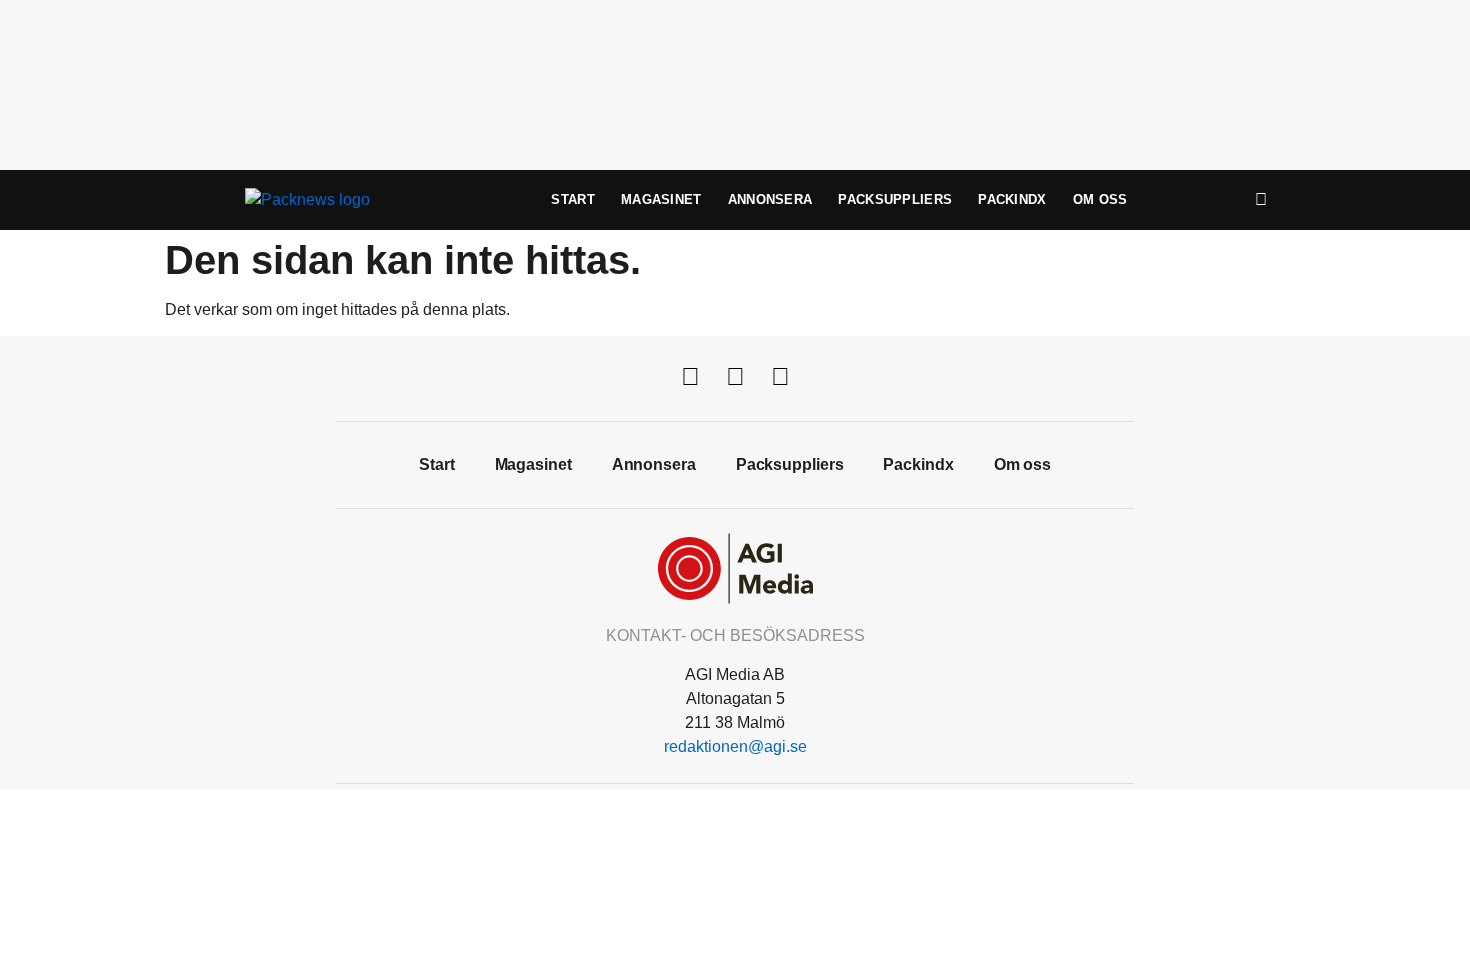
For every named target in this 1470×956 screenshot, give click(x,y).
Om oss (1100, 199)
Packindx (1012, 199)
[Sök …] (1261, 200)
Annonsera (770, 199)
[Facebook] (690, 376)
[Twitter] (735, 376)
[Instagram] (780, 376)
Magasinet (661, 199)
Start (573, 199)
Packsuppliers (895, 199)
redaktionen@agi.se (735, 746)
